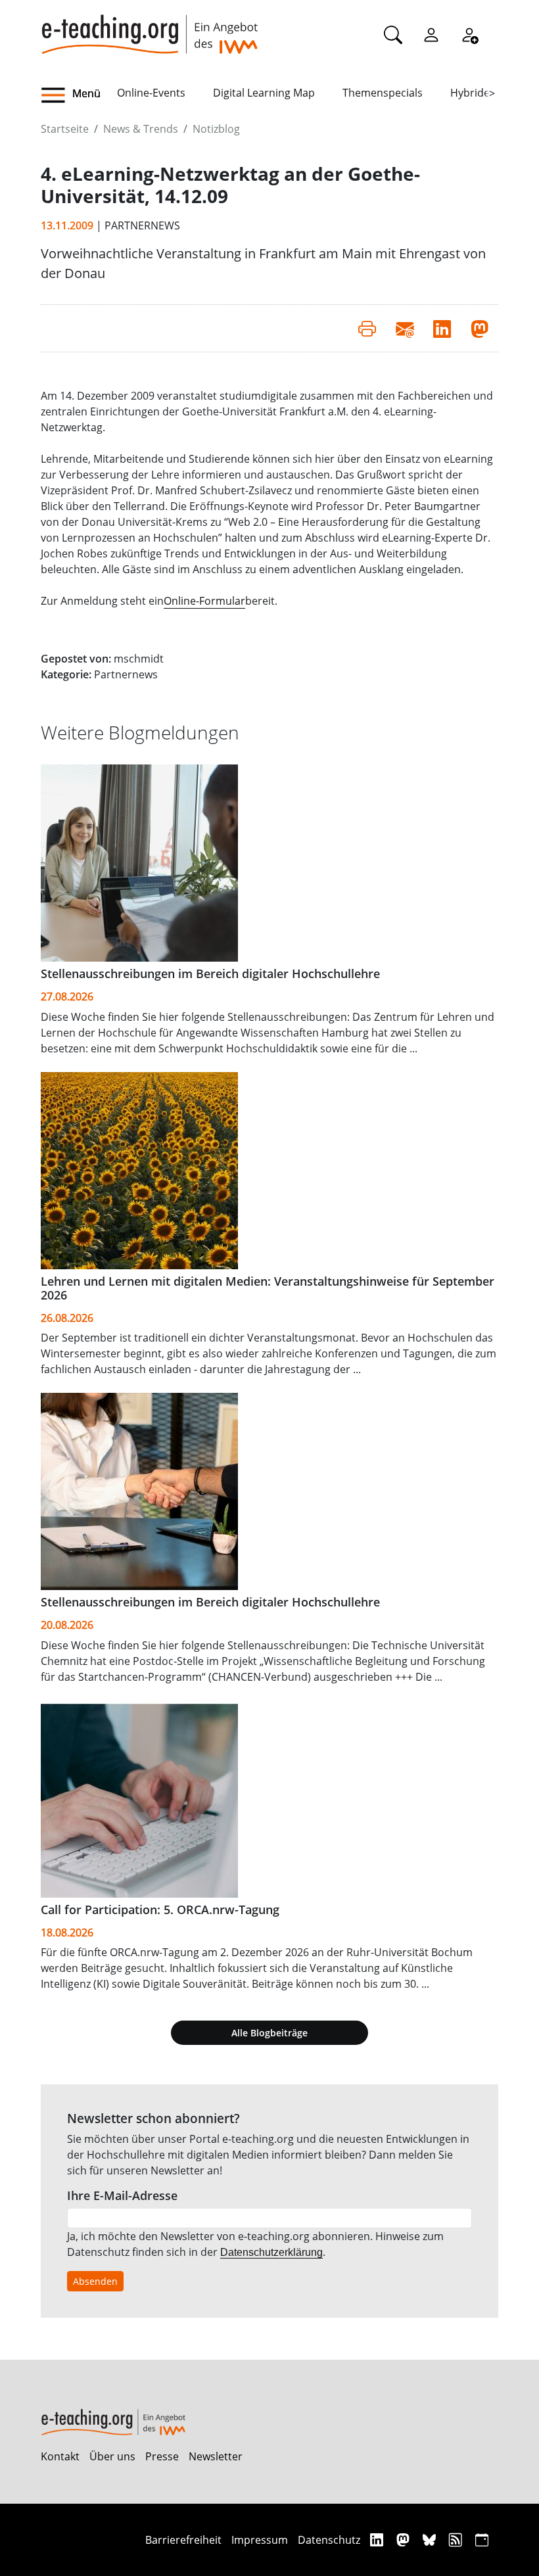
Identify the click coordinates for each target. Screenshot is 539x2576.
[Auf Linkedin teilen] (442, 328)
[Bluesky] (431, 2540)
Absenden (95, 2281)
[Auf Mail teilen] (405, 328)
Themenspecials (383, 93)
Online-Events (151, 93)
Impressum (260, 2540)
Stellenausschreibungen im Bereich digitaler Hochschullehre (210, 973)
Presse (162, 2456)
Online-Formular (204, 601)
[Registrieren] (469, 34)
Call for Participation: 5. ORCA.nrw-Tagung (160, 1909)
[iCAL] (482, 2540)
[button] (79, 95)
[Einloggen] (431, 34)
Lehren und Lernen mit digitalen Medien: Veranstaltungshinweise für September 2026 (268, 1288)
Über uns (112, 2456)
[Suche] (393, 34)
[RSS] (457, 2540)
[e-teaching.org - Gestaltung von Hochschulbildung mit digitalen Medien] (149, 27)
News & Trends (141, 129)
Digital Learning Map (264, 93)
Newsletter (216, 2456)
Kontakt (60, 2456)
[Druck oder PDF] (367, 328)
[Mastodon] (405, 2540)
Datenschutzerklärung (271, 2252)
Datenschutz (329, 2540)
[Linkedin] (378, 2540)
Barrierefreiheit (183, 2540)
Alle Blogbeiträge (269, 2033)
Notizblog (216, 129)
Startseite (65, 129)
